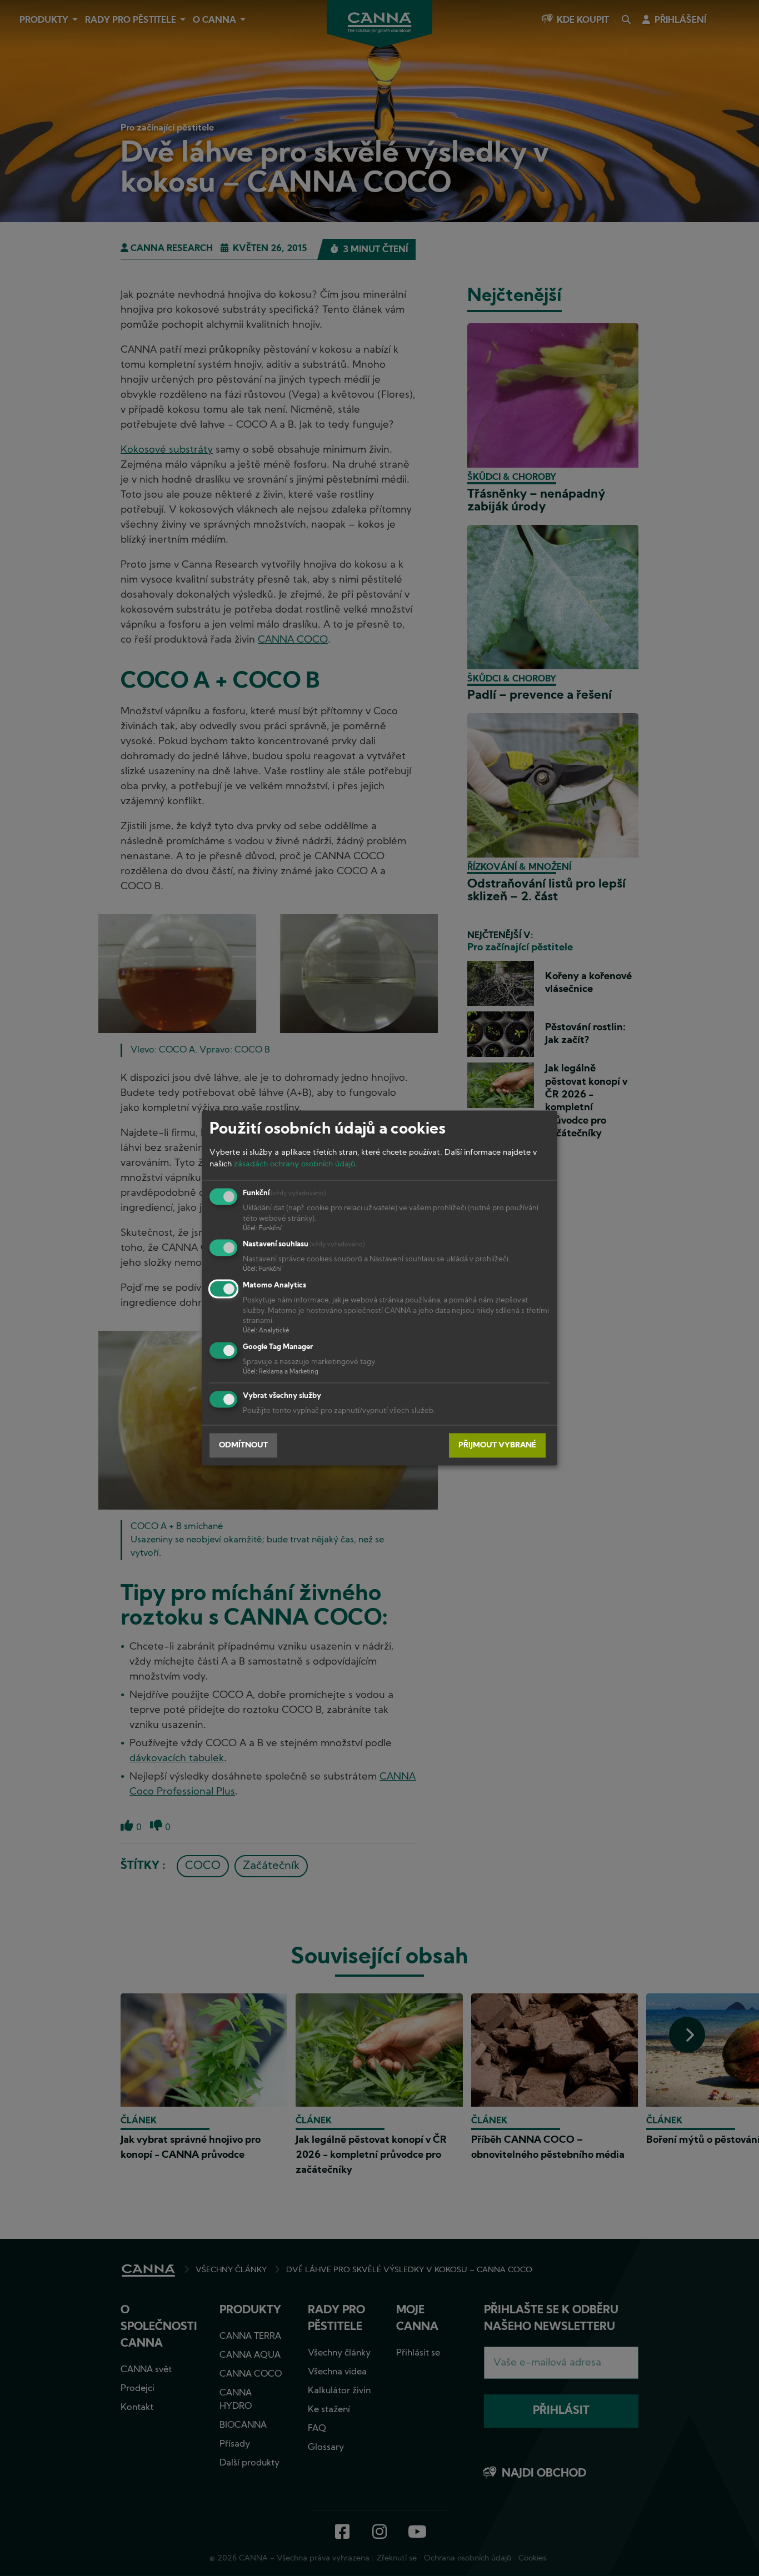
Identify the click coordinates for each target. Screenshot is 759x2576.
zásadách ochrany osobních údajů (294, 1164)
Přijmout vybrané (497, 1445)
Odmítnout (243, 1445)
